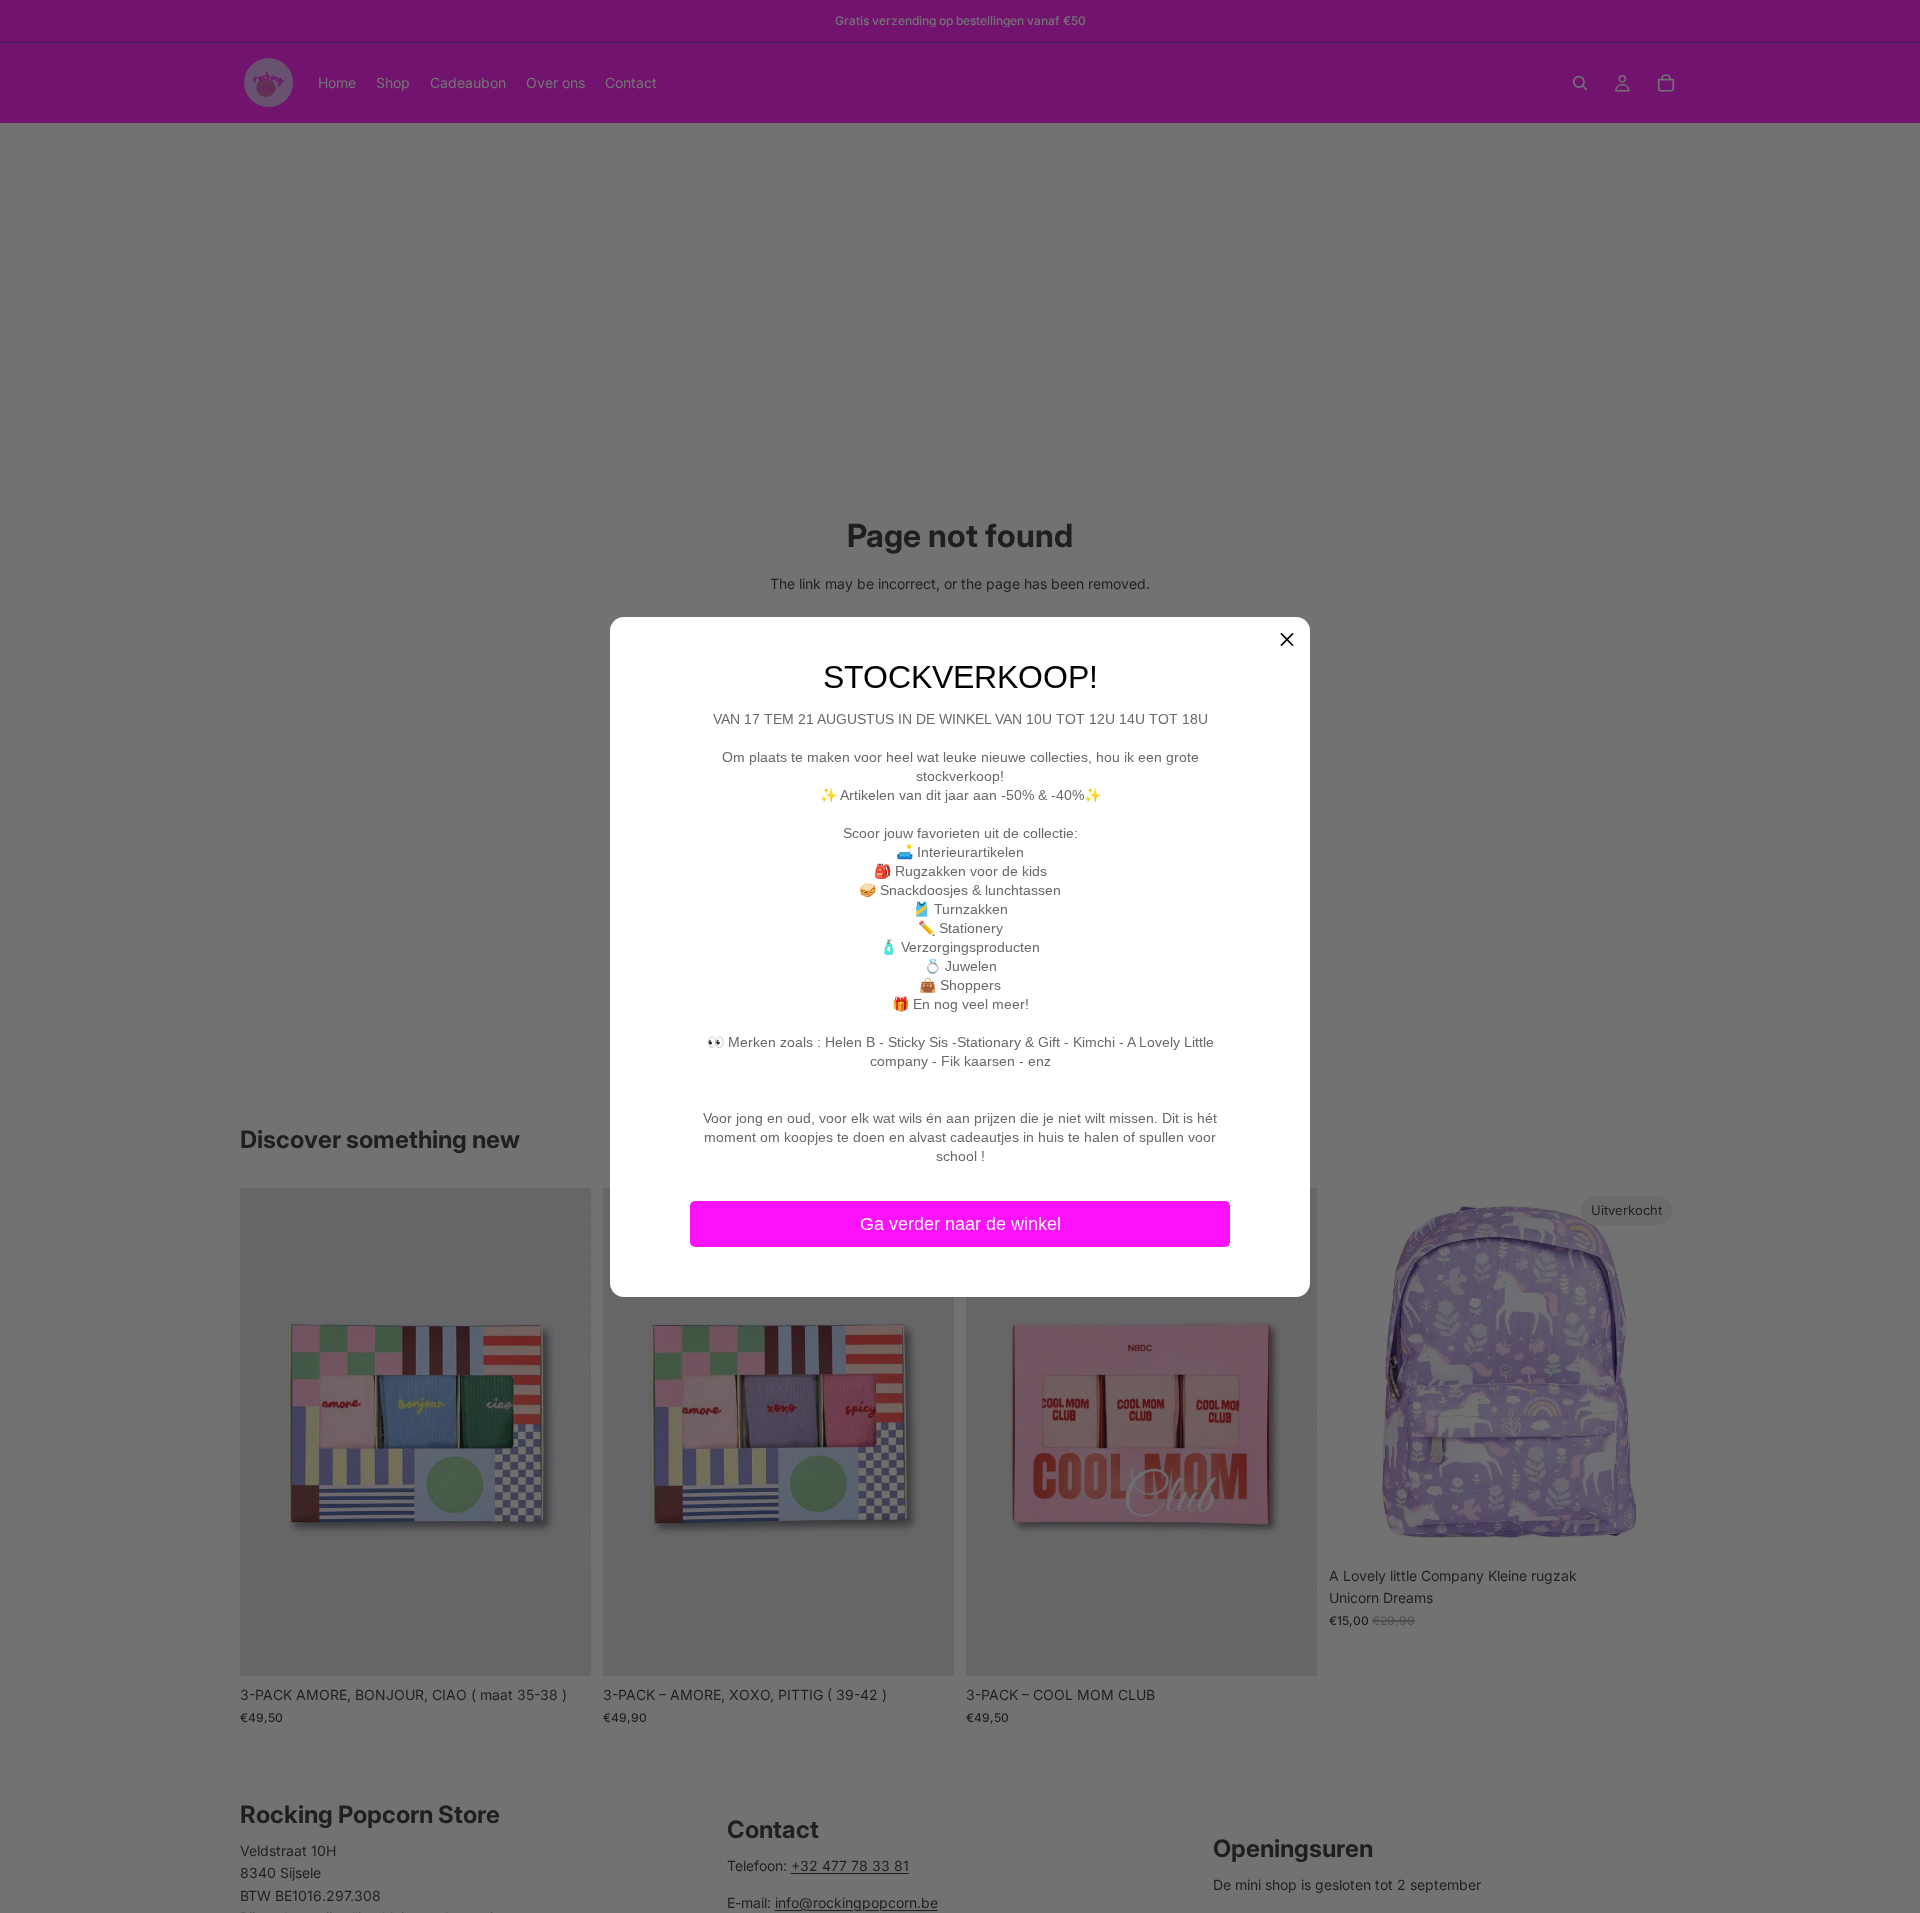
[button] (1287, 640)
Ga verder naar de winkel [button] (960, 1223)
